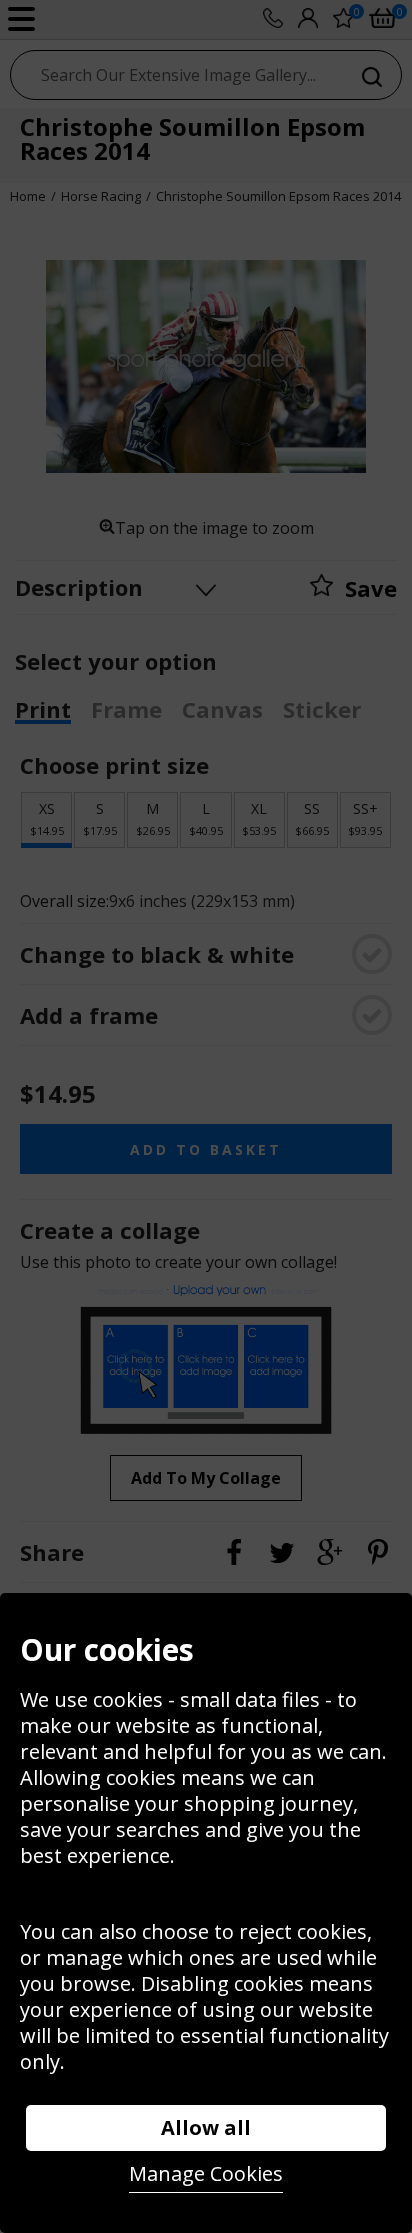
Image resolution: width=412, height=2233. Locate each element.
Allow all (206, 2127)
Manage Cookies (206, 2173)
